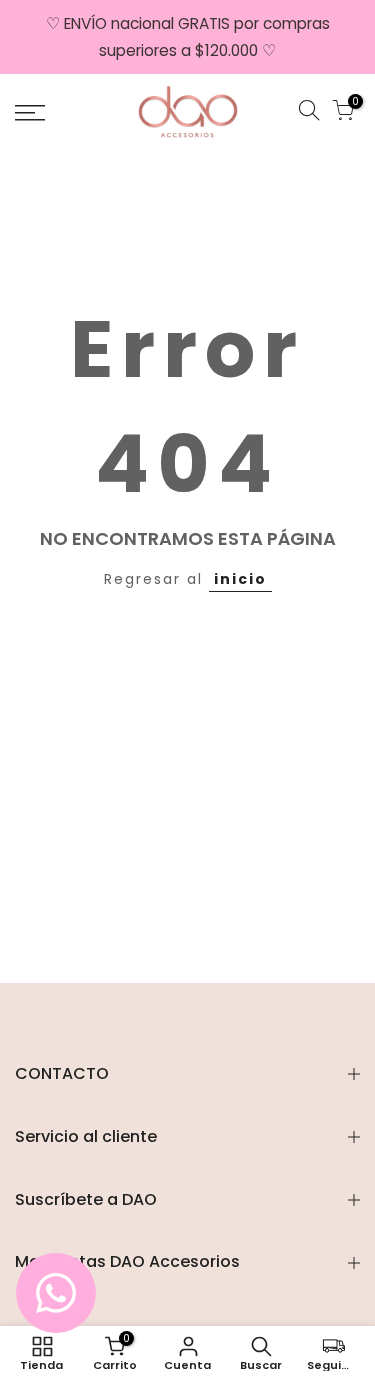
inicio (240, 579)
